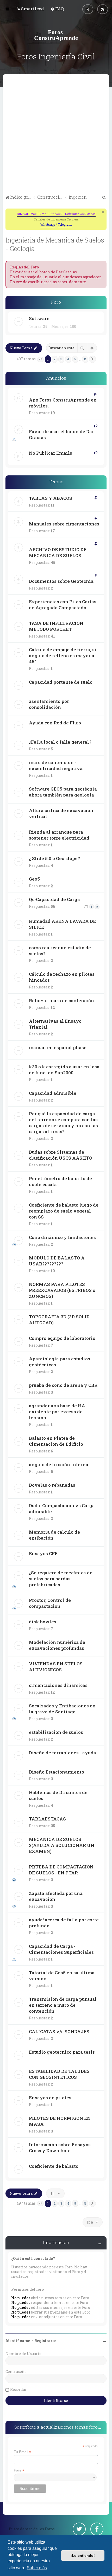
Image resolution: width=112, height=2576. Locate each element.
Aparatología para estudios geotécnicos (60, 1362)
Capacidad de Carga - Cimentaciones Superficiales (61, 1949)
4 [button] (68, 359)
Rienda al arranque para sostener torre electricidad (59, 835)
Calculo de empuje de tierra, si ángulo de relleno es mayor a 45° (63, 656)
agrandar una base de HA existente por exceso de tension (57, 1412)
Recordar (18, 2389)
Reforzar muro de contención (61, 1000)
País (19, 2470)
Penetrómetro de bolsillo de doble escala (60, 1181)
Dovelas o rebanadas (52, 1485)
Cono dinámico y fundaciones (62, 1237)
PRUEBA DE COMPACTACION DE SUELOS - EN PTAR (61, 1870)
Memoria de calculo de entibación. (54, 1535)
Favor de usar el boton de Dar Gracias (61, 434)
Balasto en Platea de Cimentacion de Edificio (56, 1441)
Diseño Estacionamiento (57, 1772)
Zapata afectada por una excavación (56, 1896)
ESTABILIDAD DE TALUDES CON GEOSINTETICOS (59, 2074)
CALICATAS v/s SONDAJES (59, 2031)
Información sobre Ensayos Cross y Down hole (60, 2148)
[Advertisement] (56, 135)
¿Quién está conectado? (33, 2258)
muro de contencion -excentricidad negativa (56, 765)
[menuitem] (30, 9)
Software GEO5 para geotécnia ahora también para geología (63, 792)
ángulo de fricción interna (59, 1464)
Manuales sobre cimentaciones (64, 524)
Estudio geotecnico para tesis (62, 2052)
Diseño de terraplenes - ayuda (63, 1753)
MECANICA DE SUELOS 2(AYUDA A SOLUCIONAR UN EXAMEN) (62, 1845)
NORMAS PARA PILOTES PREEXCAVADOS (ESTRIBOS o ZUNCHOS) (62, 1290)
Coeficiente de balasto (54, 2166)
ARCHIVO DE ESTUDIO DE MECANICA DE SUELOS (58, 552)
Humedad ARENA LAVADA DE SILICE (62, 924)
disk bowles (43, 1622)
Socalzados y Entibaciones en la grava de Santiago (62, 1709)
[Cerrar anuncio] (103, 212)
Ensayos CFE (43, 1553)
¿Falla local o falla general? (60, 742)
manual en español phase (58, 1047)
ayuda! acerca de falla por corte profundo (64, 1923)
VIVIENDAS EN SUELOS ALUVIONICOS (56, 1667)
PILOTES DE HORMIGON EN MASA (60, 2121)
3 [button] (61, 359)
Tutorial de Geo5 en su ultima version (62, 1976)
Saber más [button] (37, 2568)
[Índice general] (56, 35)
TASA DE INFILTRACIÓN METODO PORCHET (56, 626)
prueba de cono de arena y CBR (63, 1385)
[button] (40, 359)
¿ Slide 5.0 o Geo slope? (54, 858)
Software (39, 318)
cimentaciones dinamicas (58, 1685)
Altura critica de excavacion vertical (61, 813)
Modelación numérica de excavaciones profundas (57, 1645)
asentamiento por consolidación (49, 704)
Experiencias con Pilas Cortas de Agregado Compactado (63, 605)
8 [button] (85, 359)
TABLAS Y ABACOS (51, 498)
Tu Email (23, 2452)
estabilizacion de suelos (56, 1732)
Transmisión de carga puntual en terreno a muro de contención (63, 2005)
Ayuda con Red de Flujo (55, 723)
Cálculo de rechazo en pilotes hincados (62, 977)
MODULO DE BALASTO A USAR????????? (57, 1261)
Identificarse (18, 2341)
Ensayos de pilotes (50, 2098)
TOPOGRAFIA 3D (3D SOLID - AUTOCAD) (61, 1320)
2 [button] (55, 359)
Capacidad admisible (53, 1093)
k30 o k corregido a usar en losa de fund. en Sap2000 (64, 1070)
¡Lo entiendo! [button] (83, 2556)
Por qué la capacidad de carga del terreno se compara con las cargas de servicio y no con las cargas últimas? (63, 1123)
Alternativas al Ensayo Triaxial (55, 1024)
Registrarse (45, 2341)
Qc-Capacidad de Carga (54, 899)
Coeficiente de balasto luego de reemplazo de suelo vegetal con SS (64, 1211)
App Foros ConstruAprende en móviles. (63, 403)
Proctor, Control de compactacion (50, 1603)
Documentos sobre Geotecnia (61, 581)
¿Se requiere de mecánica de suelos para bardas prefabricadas (61, 1579)
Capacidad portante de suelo (61, 682)
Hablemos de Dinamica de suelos (58, 1795)
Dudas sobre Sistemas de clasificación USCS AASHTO (61, 1155)
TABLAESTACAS (47, 1819)
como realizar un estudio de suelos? (60, 951)
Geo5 (34, 879)
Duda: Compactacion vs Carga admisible (62, 1508)
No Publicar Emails (51, 453)
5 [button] (75, 359)
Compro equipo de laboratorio (62, 1338)
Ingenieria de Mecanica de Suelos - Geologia (55, 244)
